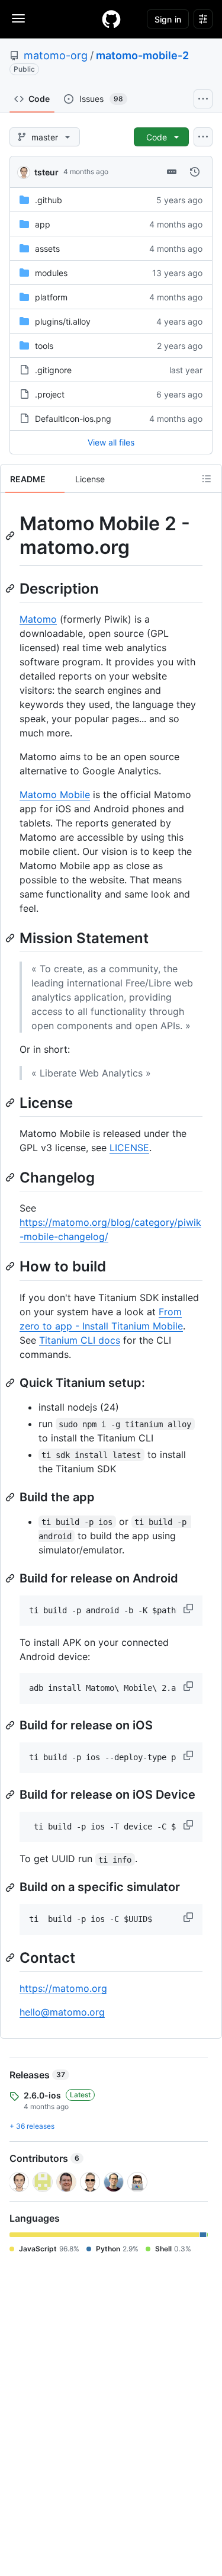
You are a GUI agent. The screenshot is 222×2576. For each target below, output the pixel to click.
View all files (111, 442)
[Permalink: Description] (11, 588)
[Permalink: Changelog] (11, 1177)
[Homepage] (111, 19)
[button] (189, 1609)
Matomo (38, 619)
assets (47, 249)
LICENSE (129, 1148)
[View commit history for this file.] (195, 172)
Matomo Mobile (55, 794)
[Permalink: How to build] (11, 1267)
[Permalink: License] (11, 1103)
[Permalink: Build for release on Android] (11, 1578)
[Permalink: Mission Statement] (11, 938)
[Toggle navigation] (18, 18)
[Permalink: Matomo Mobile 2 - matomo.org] (11, 536)
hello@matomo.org (62, 2012)
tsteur (46, 172)
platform (51, 297)
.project (50, 394)
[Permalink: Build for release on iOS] (11, 1725)
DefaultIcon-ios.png (73, 419)
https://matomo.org (63, 1988)
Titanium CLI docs (80, 1340)
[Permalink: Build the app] (11, 1497)
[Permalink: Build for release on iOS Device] (11, 1795)
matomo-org (56, 55)
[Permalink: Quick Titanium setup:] (11, 1383)
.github (49, 200)
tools (44, 346)
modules (51, 273)
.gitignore (53, 370)
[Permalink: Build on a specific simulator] (11, 1888)
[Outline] (207, 479)
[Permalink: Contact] (11, 1957)
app (43, 224)
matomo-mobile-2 (142, 55)
